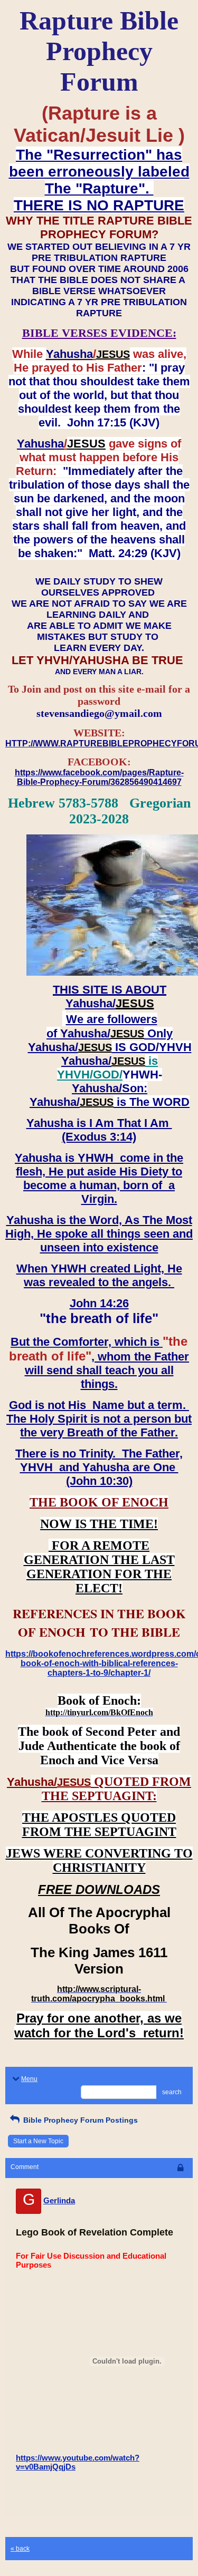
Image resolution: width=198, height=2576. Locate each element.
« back (20, 2549)
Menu (29, 2079)
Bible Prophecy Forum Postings (79, 2120)
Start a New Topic (38, 2141)
